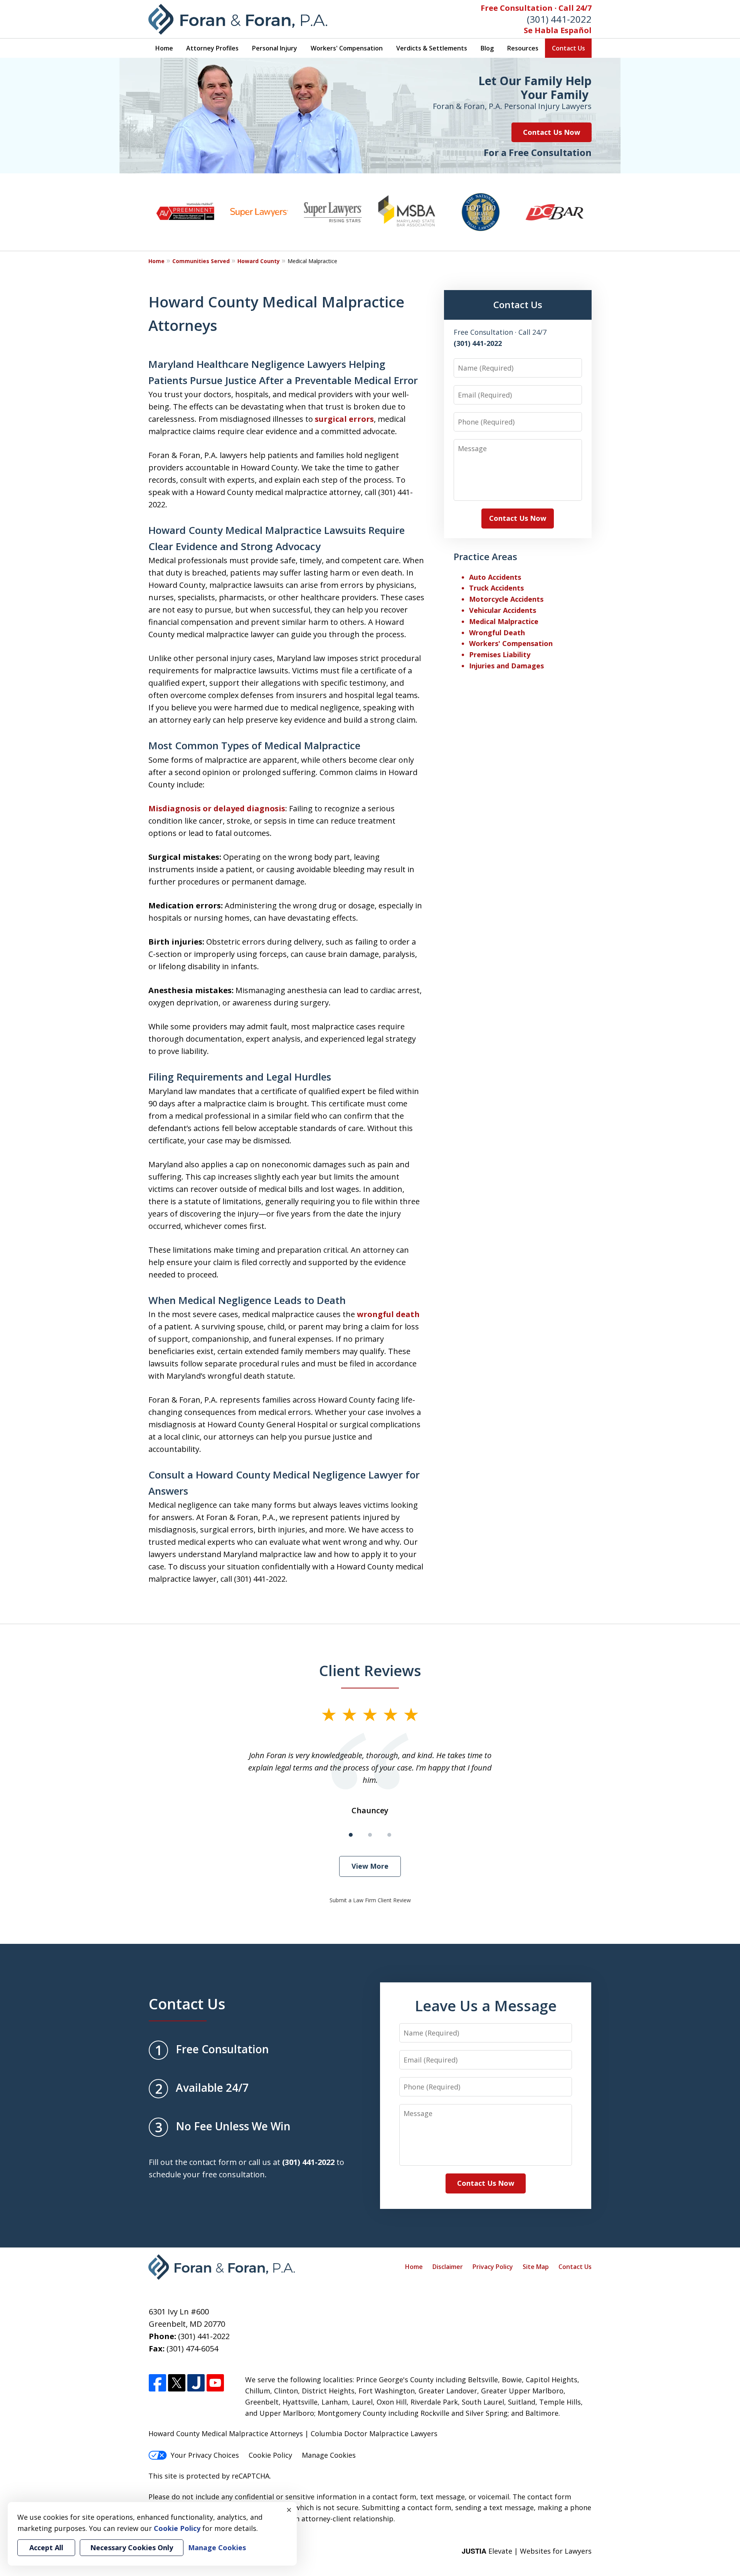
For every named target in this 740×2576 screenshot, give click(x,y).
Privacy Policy (493, 2267)
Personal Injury (275, 48)
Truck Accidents (496, 588)
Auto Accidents (495, 577)
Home (164, 48)
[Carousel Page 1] (351, 1835)
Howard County (259, 261)
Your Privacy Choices (205, 2455)
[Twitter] (177, 2383)
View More (370, 1866)
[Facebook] (157, 2383)
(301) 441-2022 (559, 19)
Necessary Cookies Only (132, 2547)
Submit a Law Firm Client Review (370, 1900)
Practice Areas (485, 556)
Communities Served (201, 261)
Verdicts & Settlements (432, 48)
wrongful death (388, 1314)
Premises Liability (500, 654)
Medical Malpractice (504, 621)
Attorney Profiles (212, 48)
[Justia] (196, 2383)
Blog (487, 48)
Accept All (46, 2547)
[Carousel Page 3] (389, 1835)
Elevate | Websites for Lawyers (527, 2551)
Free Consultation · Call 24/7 (536, 8)
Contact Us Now (552, 132)
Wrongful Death (497, 633)
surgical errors (344, 419)
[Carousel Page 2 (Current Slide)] (370, 1835)
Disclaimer (448, 2267)
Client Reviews (370, 1670)
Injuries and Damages (506, 666)
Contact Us (568, 48)
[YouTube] (215, 2383)
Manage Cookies (329, 2455)
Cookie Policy (270, 2455)
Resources (523, 48)
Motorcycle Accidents (506, 599)
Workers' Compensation (347, 48)
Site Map (536, 2267)
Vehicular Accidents (503, 610)
